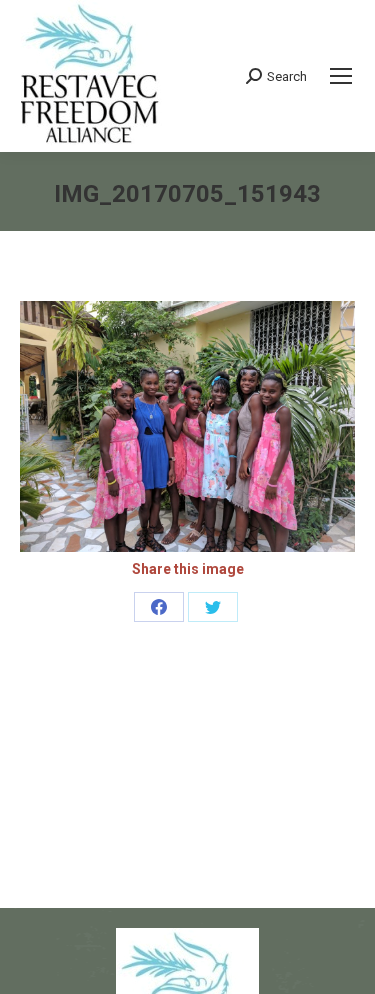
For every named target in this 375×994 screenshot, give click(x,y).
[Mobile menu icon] (341, 76)
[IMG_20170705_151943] (187, 426)
